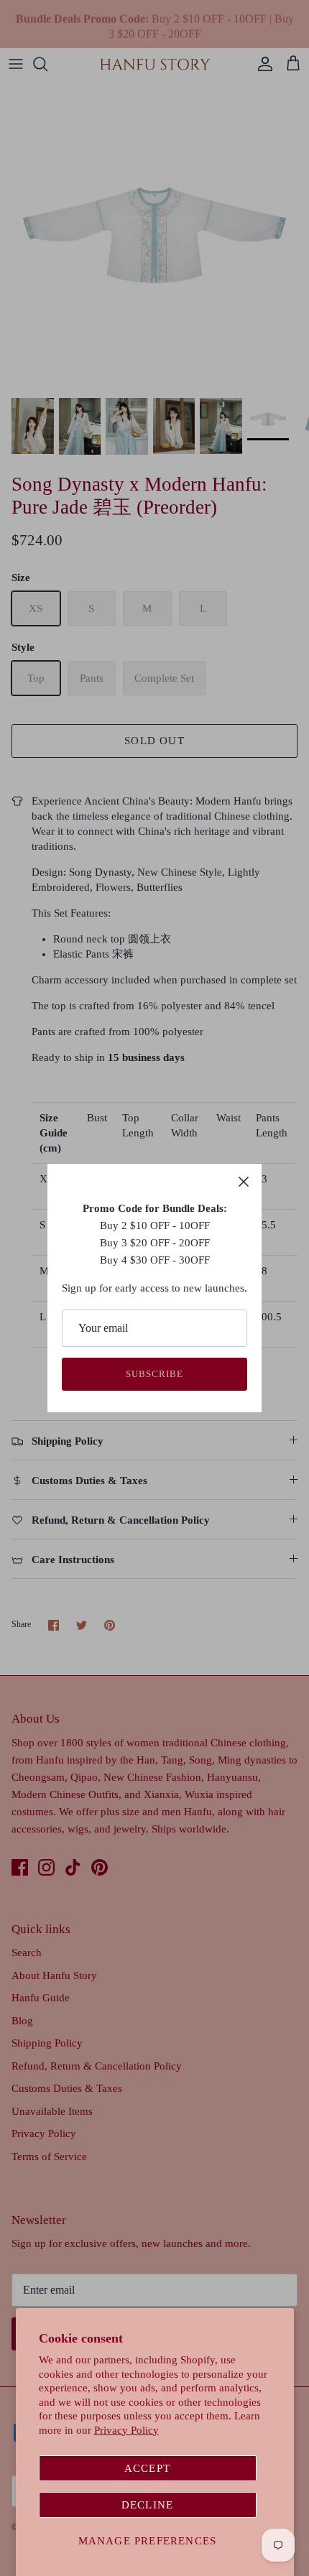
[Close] (244, 1182)
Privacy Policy (126, 2430)
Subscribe (154, 1374)
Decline (147, 2505)
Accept (147, 2468)
